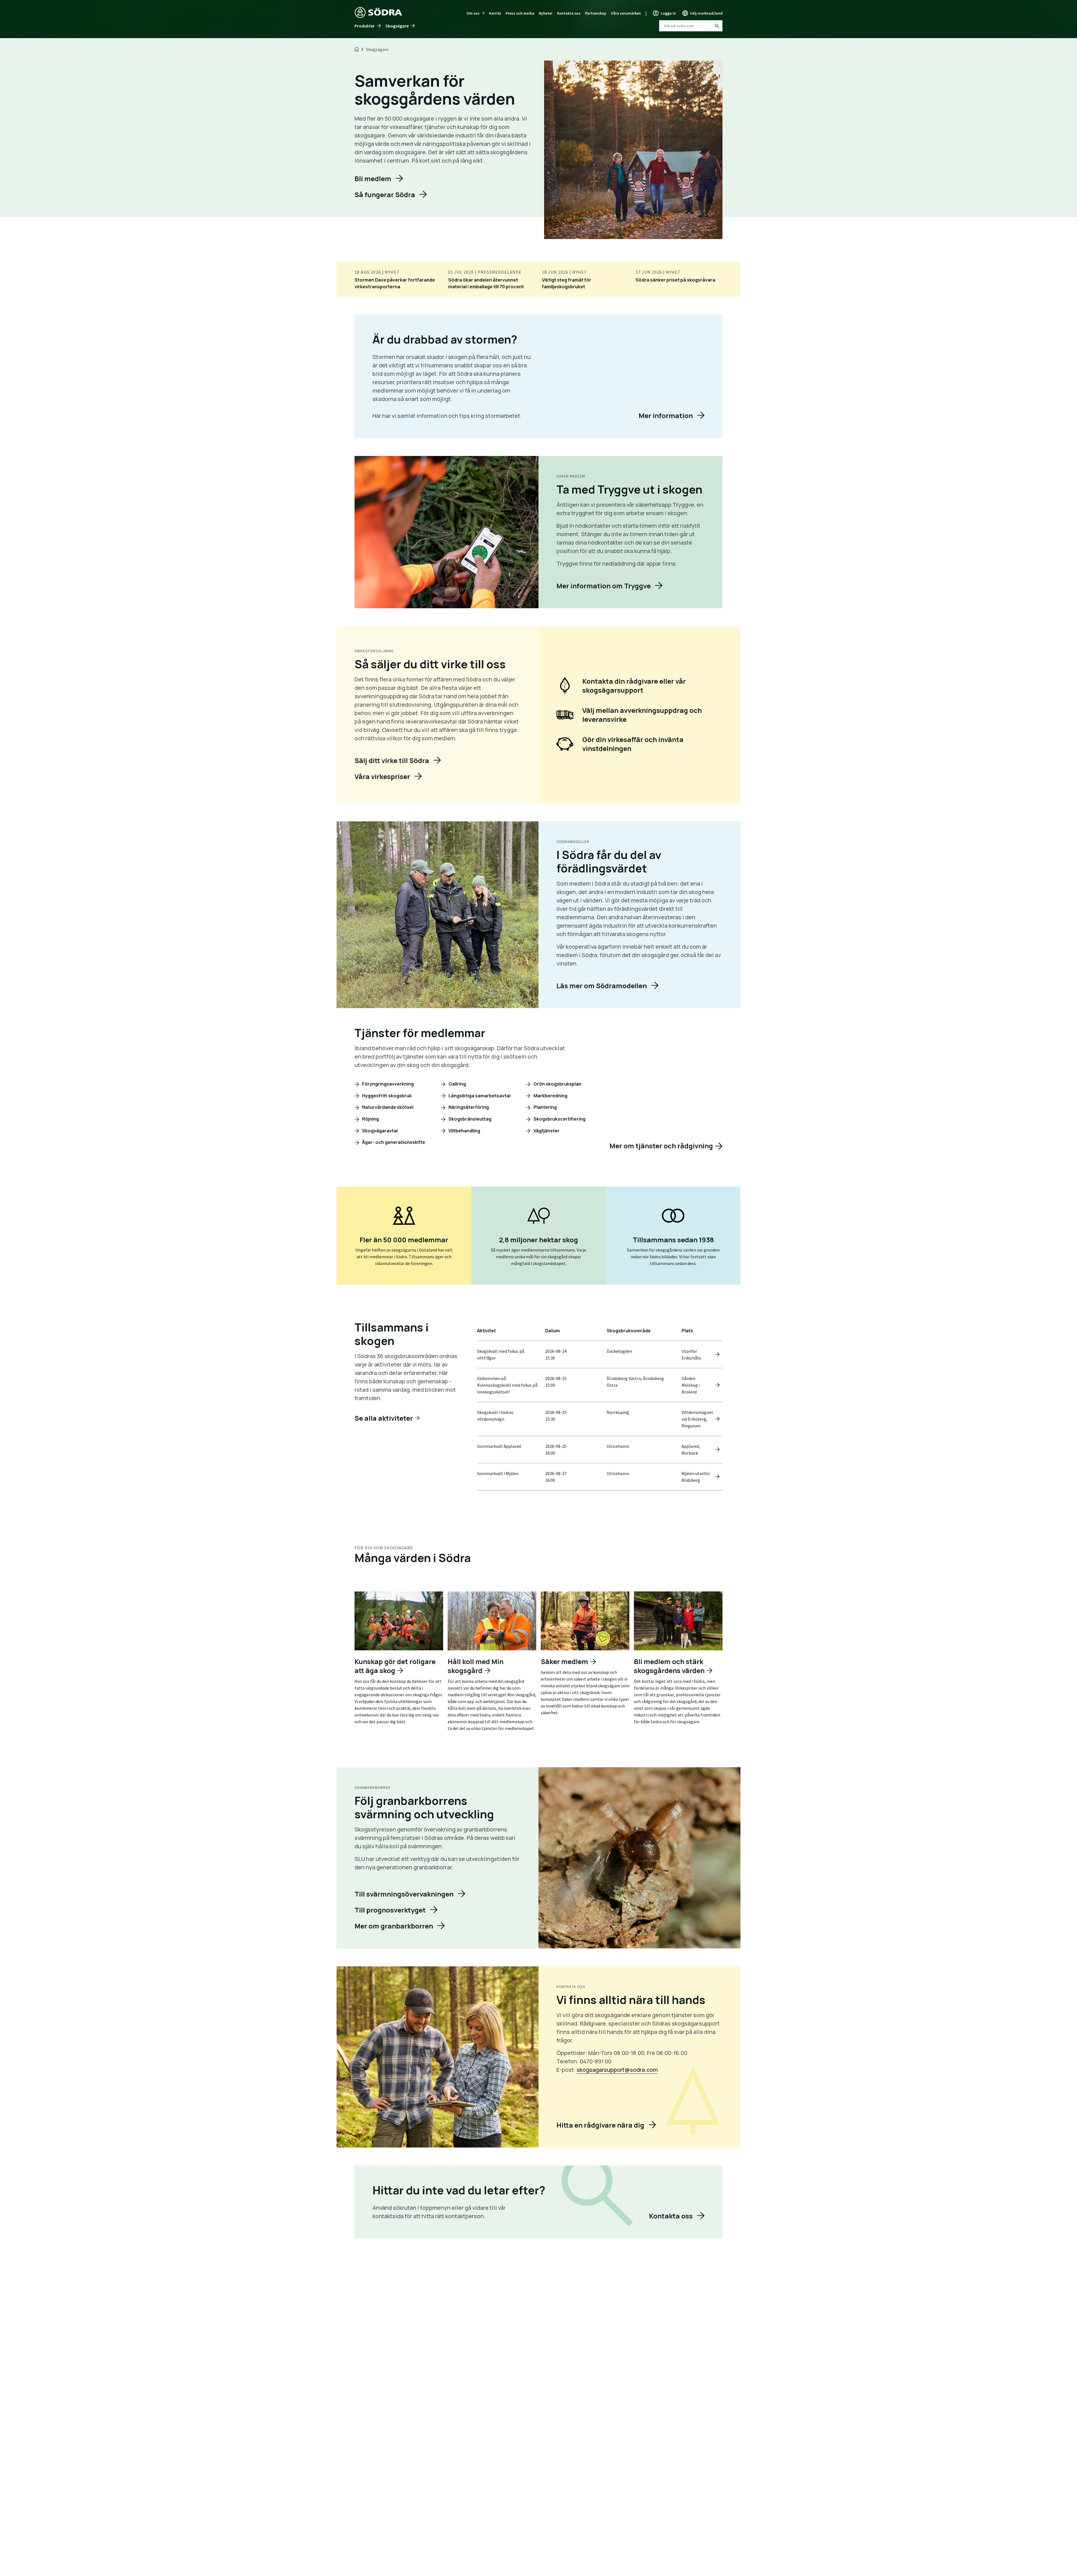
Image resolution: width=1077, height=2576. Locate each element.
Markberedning (550, 1096)
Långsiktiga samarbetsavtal (479, 1096)
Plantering (545, 1107)
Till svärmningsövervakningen (404, 1894)
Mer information (666, 415)
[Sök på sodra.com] (717, 26)
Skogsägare (397, 26)
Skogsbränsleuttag (470, 1119)
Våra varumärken (626, 13)
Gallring (457, 1084)
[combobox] (691, 26)
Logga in (668, 13)
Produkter (365, 26)
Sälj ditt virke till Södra (392, 760)
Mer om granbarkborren (394, 1926)
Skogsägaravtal (379, 1131)
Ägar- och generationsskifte (393, 1142)
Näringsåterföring (468, 1107)
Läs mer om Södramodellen (602, 986)
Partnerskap (596, 13)
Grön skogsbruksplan (557, 1084)
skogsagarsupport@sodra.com (617, 2070)
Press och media (520, 13)
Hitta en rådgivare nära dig (600, 2125)
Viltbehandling (464, 1131)
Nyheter (546, 13)
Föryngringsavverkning (387, 1084)
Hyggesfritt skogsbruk (386, 1096)
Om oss (473, 13)
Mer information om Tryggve (604, 586)
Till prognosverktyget (390, 1910)
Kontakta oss (569, 13)
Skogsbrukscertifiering (559, 1119)
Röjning (370, 1119)
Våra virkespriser (382, 776)
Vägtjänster (546, 1131)
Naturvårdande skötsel (387, 1107)
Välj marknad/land (706, 13)
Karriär (495, 13)
